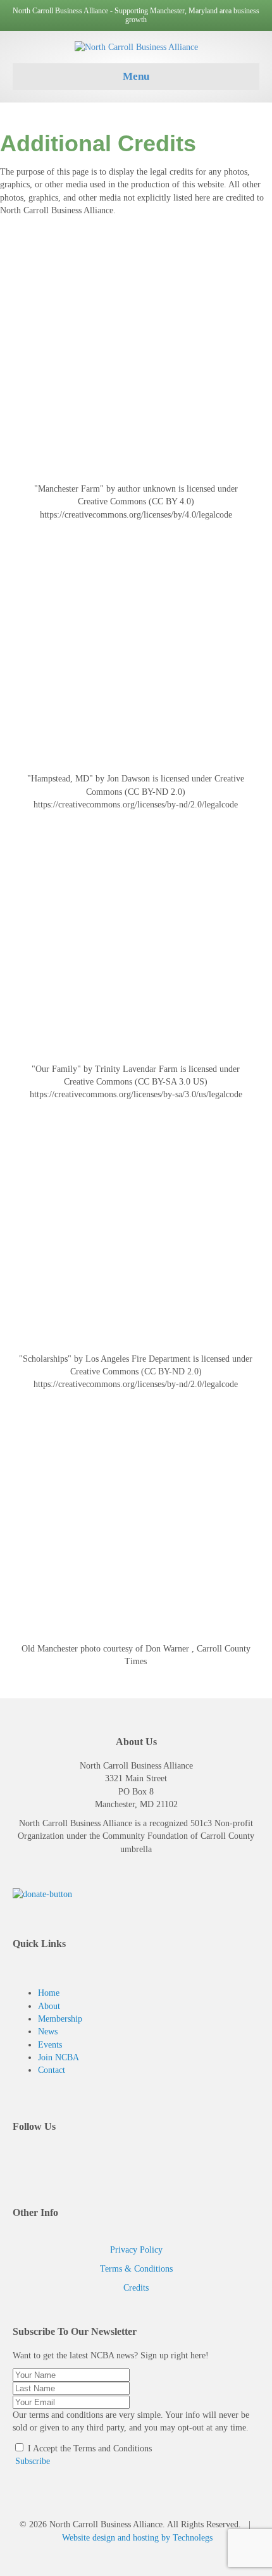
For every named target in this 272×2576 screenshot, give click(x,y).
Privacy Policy (136, 2250)
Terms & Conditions (136, 2269)
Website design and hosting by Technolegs (137, 2538)
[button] (31, 2461)
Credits (136, 2288)
